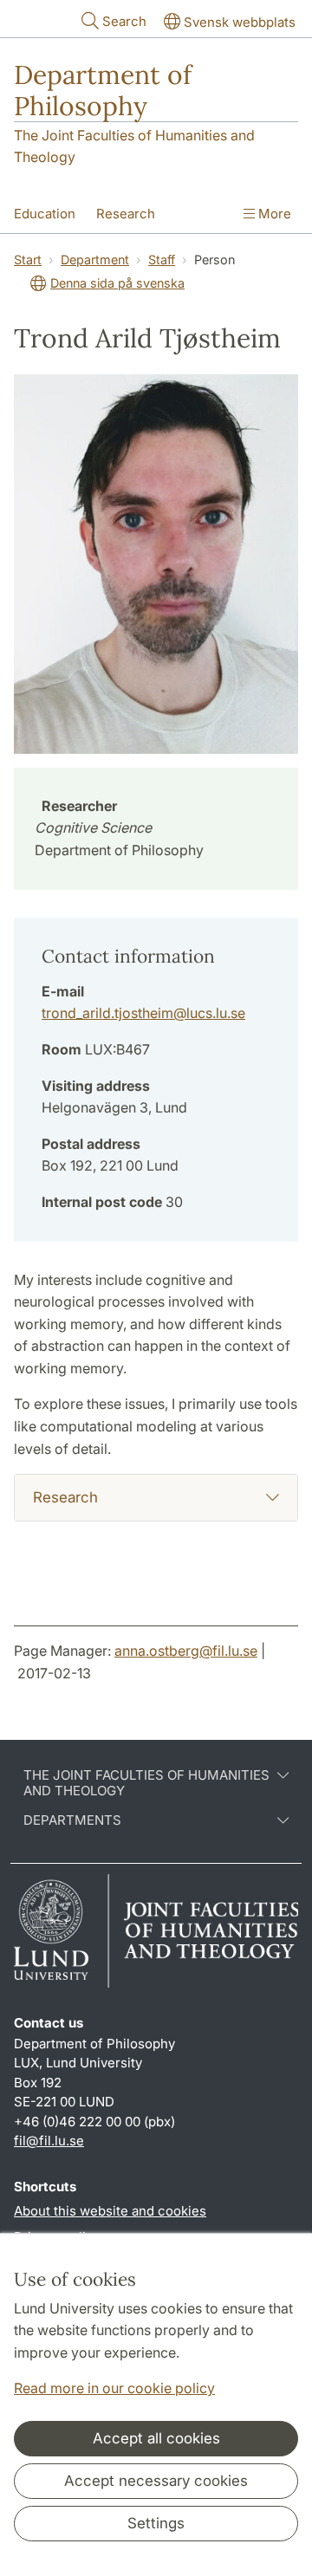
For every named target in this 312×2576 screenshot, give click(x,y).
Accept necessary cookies (156, 2481)
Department (95, 260)
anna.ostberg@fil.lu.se (186, 1651)
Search (124, 21)
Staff (162, 260)
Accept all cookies (156, 2438)
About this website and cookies (110, 2211)
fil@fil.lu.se (49, 2141)
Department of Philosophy (103, 90)
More (273, 214)
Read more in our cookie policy (114, 2388)
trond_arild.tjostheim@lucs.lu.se (143, 1013)
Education (45, 214)
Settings (156, 2523)
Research (126, 214)
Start (28, 260)
